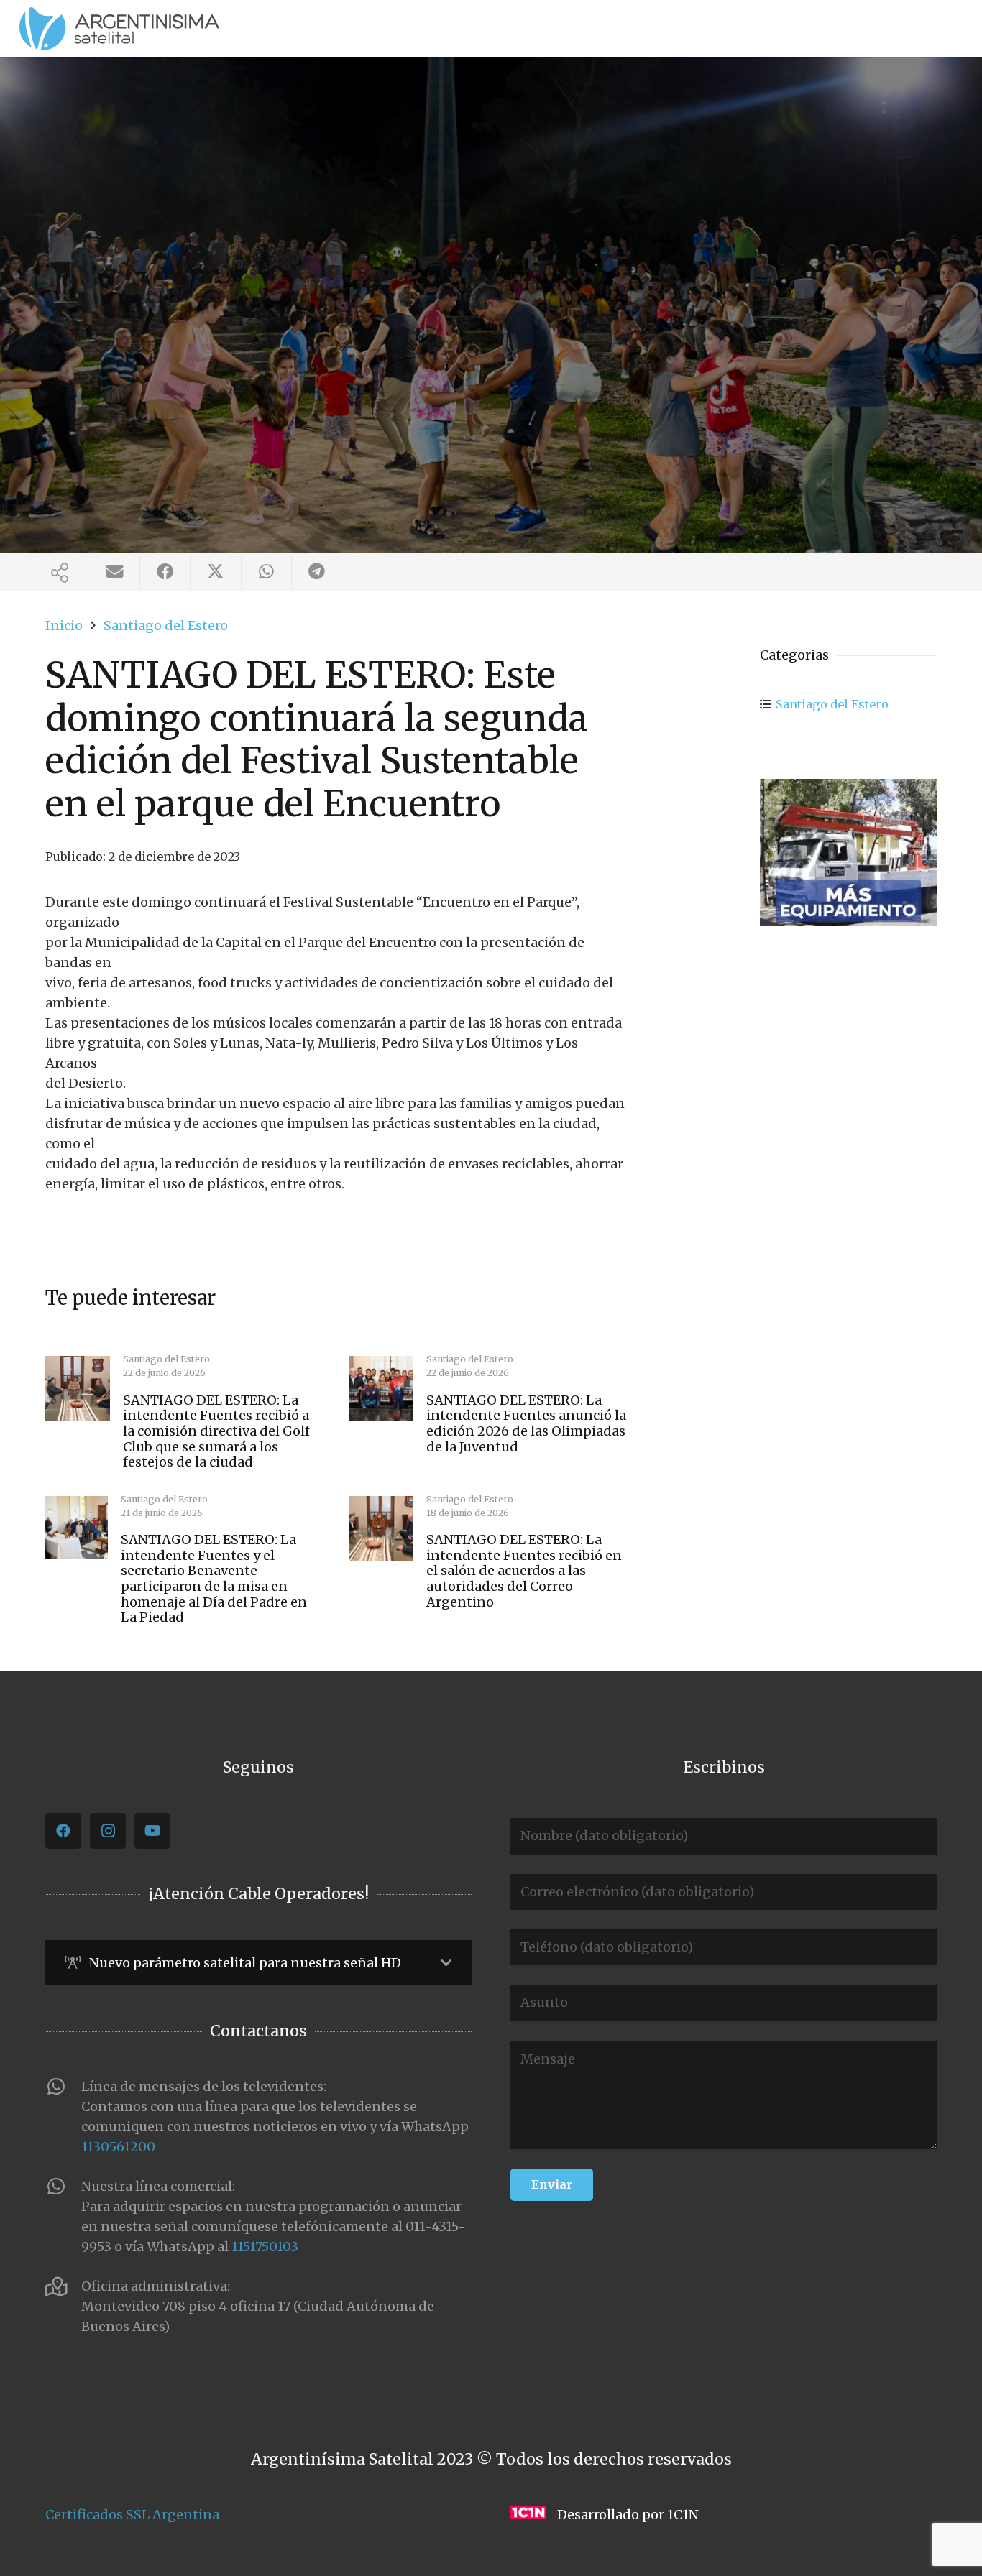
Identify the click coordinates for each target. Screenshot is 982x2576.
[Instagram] (108, 1831)
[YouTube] (152, 1831)
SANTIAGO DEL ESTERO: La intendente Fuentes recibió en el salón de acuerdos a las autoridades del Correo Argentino (524, 1570)
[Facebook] (63, 1831)
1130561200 (118, 2147)
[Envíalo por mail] (115, 572)
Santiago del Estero (832, 704)
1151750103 (265, 2247)
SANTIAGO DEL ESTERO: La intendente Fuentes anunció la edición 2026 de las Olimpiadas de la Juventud (526, 1423)
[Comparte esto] (165, 572)
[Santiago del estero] (848, 853)
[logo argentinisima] (119, 29)
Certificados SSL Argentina (132, 2515)
